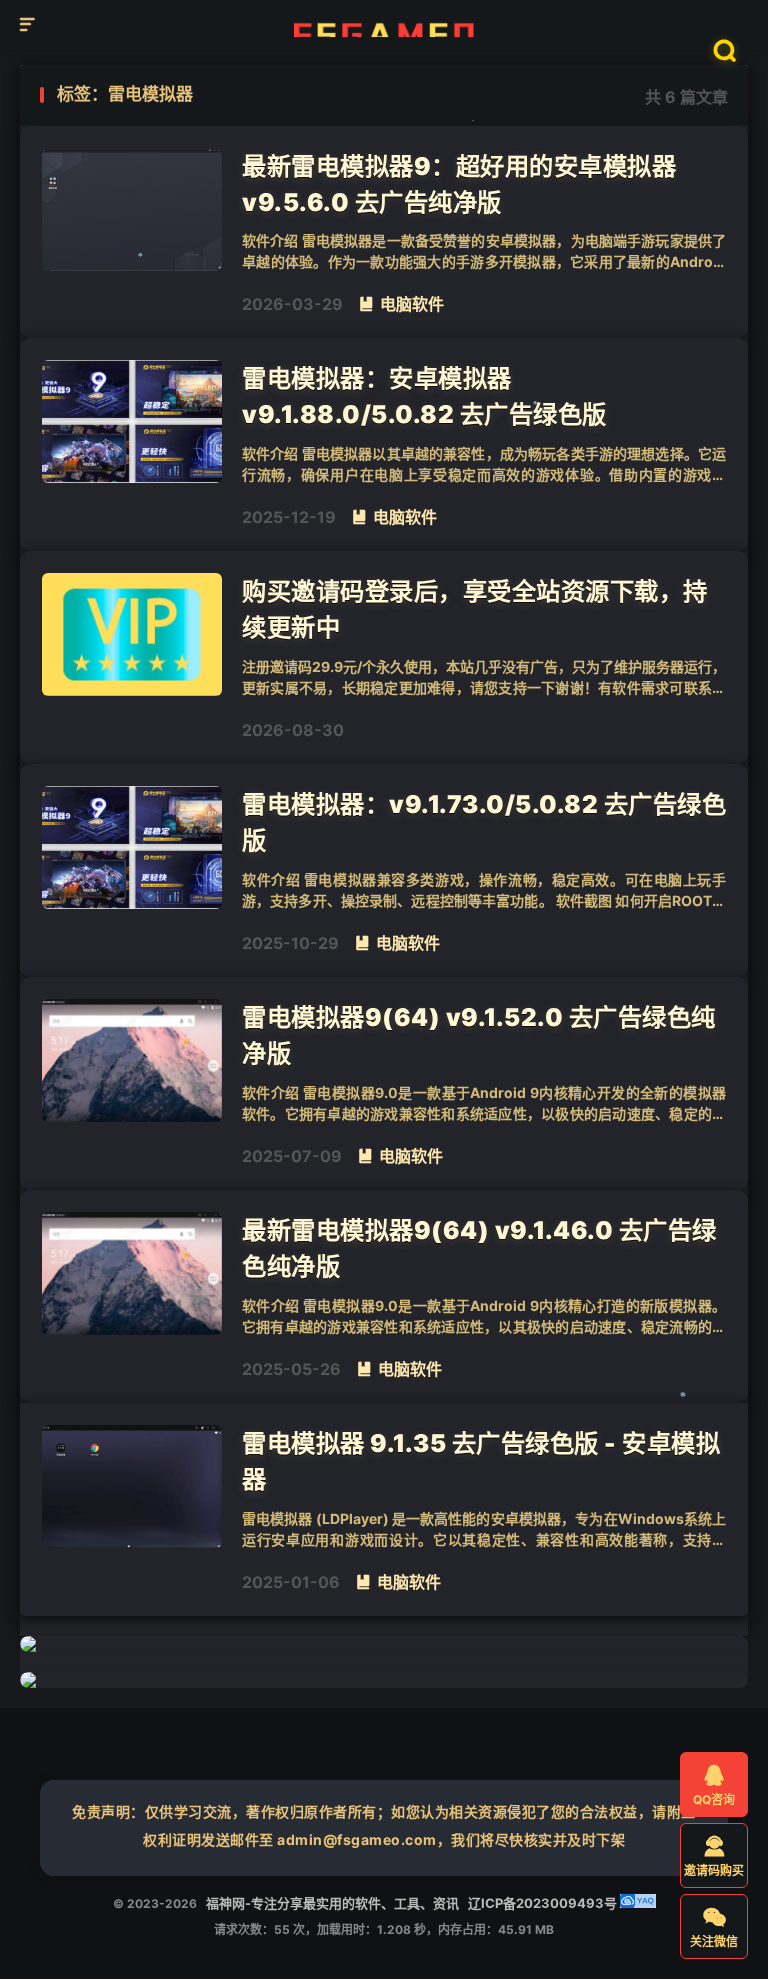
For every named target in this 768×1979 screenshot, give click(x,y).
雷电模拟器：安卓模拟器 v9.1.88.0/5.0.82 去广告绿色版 (424, 396)
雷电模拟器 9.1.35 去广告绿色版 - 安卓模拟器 (481, 1461)
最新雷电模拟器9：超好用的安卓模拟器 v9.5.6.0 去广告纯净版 (459, 184)
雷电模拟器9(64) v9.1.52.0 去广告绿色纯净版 (479, 1035)
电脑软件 (401, 304)
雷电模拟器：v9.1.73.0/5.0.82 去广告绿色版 (484, 822)
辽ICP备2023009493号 (542, 1903)
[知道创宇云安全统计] (638, 1903)
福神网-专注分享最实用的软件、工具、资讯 (384, 25)
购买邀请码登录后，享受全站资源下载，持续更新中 (475, 609)
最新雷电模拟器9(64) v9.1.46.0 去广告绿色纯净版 (479, 1248)
